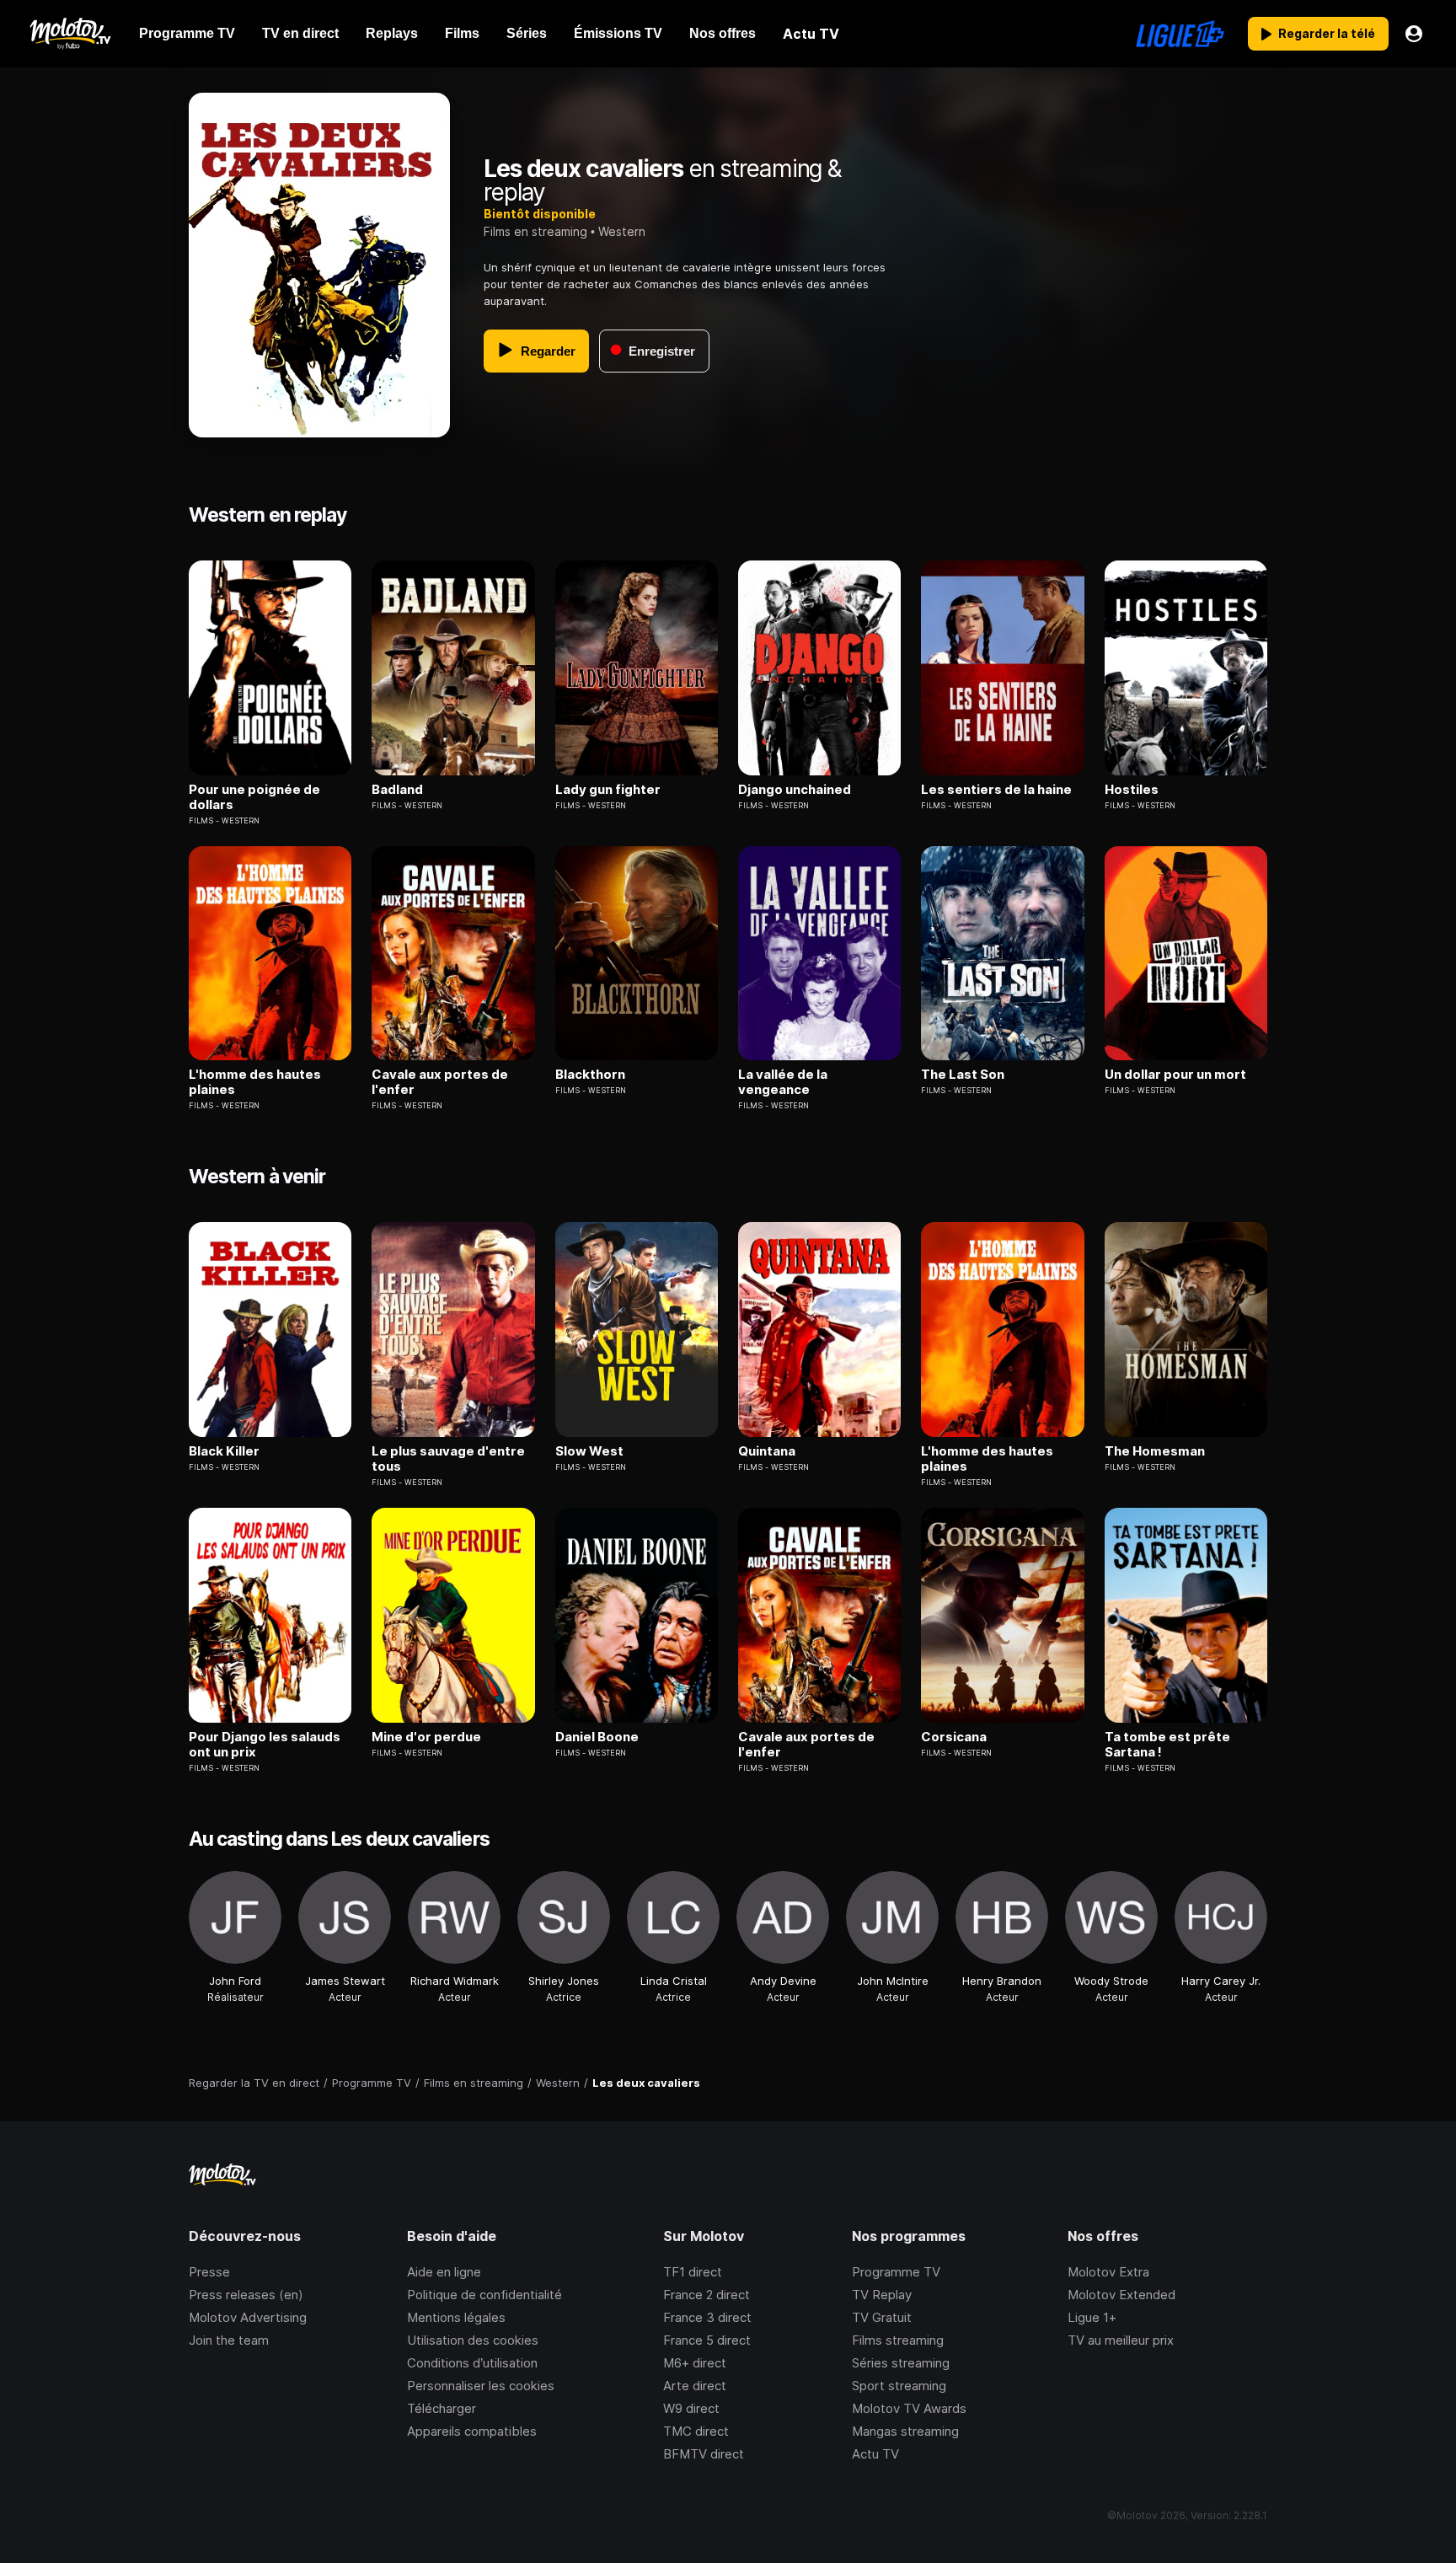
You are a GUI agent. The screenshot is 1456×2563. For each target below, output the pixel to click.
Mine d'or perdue (426, 1737)
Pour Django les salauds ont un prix (265, 1745)
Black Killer (224, 1451)
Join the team (229, 2340)
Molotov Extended (1121, 2295)
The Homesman (1155, 1451)
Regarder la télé (1327, 33)
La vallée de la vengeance (783, 1082)
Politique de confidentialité (484, 2295)
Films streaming (898, 2340)
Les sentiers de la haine (996, 790)
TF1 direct (693, 2272)
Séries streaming (901, 2363)
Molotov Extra (1108, 2272)
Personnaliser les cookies (481, 2386)
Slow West (589, 1451)
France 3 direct (707, 2317)
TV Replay (882, 2295)
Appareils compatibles (472, 2431)
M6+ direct (695, 2363)
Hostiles (1132, 790)
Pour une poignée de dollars (254, 797)
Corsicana (954, 1737)
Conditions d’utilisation (472, 2363)
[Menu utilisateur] (1414, 34)
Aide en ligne (444, 2272)
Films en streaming (535, 231)
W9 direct (691, 2408)
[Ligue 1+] (1180, 34)
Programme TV (896, 2272)
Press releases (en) (246, 2295)
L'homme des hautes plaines (255, 1082)
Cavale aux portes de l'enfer (440, 1082)
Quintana (767, 1451)
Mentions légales (456, 2317)
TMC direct (696, 2431)
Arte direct (695, 2386)
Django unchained (795, 790)
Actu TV (875, 2454)
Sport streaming (899, 2386)
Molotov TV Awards (909, 2408)
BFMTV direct (704, 2454)
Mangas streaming (905, 2431)
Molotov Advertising (248, 2317)
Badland (397, 790)
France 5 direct (707, 2340)
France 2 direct (707, 2295)
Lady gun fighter (608, 790)
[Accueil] (70, 34)
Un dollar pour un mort (1175, 1075)
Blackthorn (590, 1075)
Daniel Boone (597, 1737)
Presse (209, 2272)
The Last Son (963, 1075)
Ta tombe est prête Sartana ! (1167, 1745)
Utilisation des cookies (473, 2340)
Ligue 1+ (1092, 2317)
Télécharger (442, 2408)
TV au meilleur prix (1121, 2340)
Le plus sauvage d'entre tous (448, 1459)
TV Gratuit (882, 2317)
